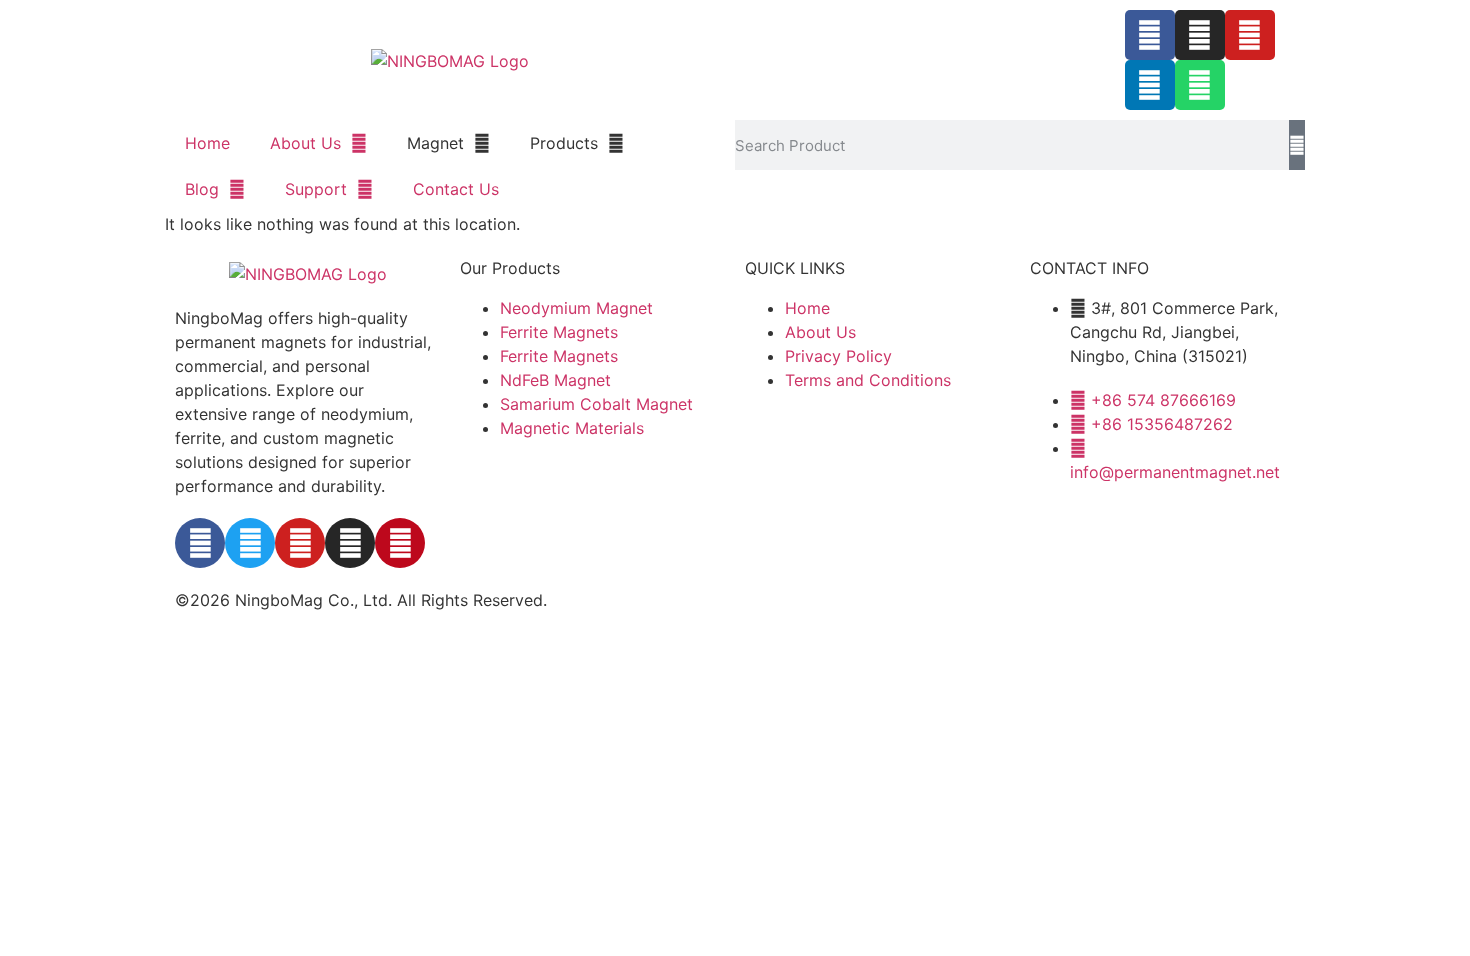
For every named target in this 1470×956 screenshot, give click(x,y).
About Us (305, 143)
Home (207, 143)
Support (316, 189)
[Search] (1297, 145)
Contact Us (456, 189)
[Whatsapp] (1200, 85)
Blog (202, 189)
